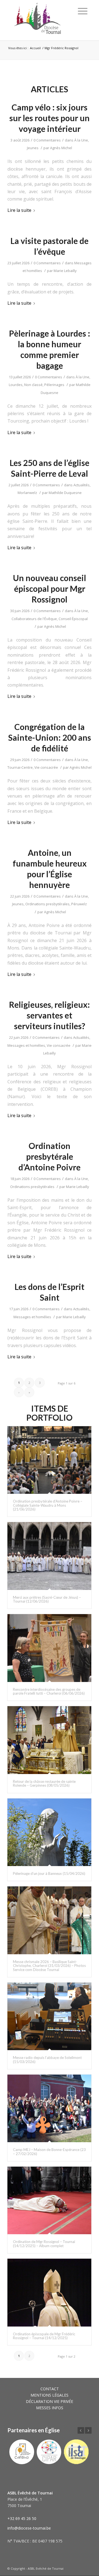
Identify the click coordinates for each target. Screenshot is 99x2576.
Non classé (33, 385)
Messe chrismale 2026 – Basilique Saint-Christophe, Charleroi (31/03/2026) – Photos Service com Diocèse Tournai (49, 1966)
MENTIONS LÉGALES (50, 2395)
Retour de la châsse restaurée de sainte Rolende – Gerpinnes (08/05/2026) (44, 1783)
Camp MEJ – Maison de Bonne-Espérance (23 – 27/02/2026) (49, 2152)
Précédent (81, 2430)
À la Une (81, 140)
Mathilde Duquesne (65, 493)
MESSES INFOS (50, 2408)
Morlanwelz (27, 493)
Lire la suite (19, 210)
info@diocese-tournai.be (29, 2528)
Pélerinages (54, 385)
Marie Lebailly (65, 271)
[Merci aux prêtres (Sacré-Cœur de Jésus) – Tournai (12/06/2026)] (49, 1556)
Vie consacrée (46, 767)
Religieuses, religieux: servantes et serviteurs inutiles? (50, 1015)
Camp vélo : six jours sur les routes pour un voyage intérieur (50, 118)
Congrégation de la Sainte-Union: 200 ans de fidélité (50, 737)
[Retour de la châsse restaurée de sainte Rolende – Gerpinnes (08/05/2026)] (49, 1740)
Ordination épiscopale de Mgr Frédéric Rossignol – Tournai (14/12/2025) (44, 2336)
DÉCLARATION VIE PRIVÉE (50, 2401)
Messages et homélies (26, 1045)
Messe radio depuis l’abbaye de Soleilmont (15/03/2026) (47, 2059)
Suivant (88, 2430)
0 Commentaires (47, 140)
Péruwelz (79, 904)
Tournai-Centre (20, 767)
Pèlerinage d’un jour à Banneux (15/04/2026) (49, 1873)
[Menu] (83, 11)
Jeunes (33, 148)
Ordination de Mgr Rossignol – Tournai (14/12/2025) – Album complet (44, 2244)
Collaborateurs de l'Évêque (34, 619)
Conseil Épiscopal (73, 619)
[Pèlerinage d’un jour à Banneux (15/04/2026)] (49, 1832)
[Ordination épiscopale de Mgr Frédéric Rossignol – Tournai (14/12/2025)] (49, 2293)
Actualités (82, 485)
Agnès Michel (61, 148)
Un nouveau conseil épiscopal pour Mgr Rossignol (50, 589)
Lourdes (16, 385)
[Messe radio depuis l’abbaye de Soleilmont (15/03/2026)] (49, 2016)
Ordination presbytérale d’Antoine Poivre (50, 1156)
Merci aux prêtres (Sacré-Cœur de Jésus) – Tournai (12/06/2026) (47, 1599)
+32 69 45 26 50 (22, 2518)
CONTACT (50, 2389)
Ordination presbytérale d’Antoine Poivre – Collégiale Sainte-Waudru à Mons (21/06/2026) (48, 1505)
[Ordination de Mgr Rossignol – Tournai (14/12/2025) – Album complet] (49, 2201)
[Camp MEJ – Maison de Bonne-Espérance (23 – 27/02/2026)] (49, 2108)
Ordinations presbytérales (47, 904)
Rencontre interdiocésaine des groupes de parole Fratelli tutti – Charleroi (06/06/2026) (49, 1691)
